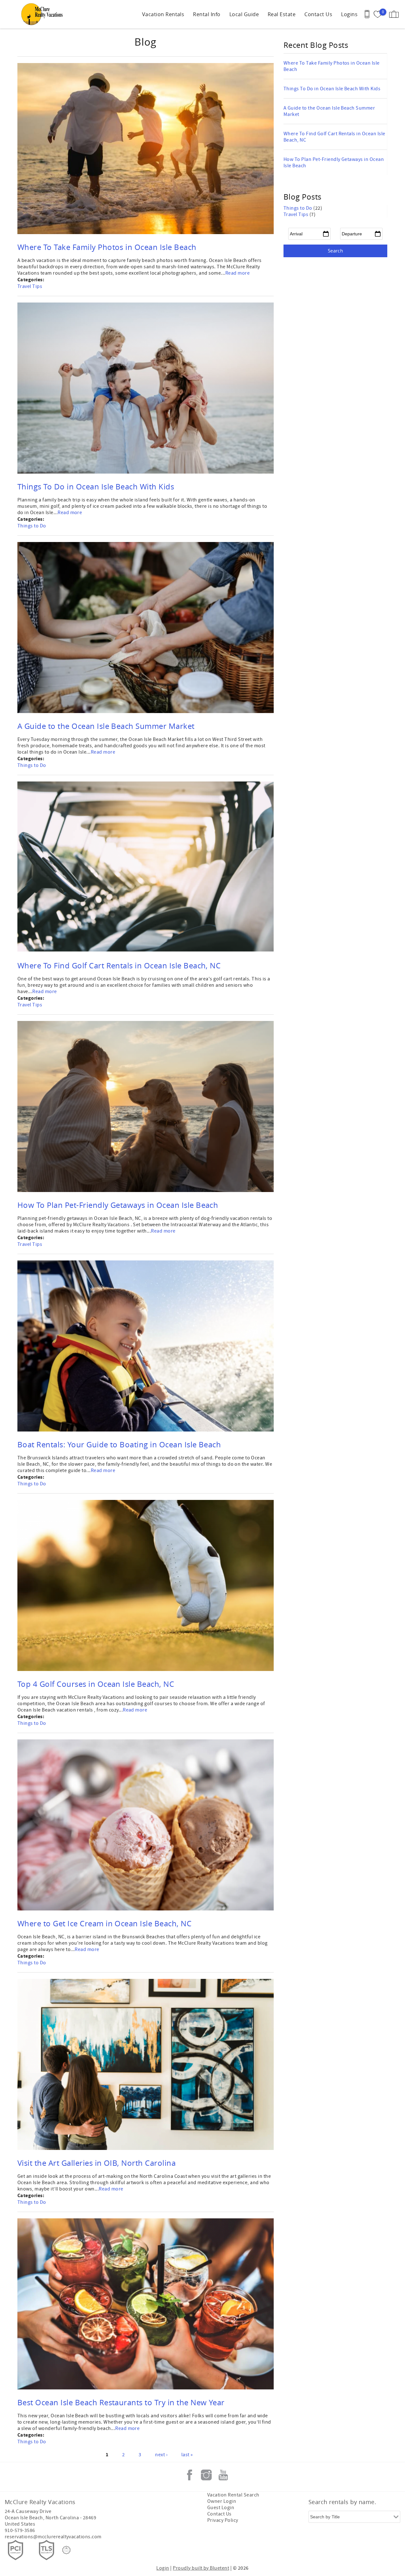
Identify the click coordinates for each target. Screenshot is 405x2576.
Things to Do (32, 526)
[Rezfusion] (66, 2550)
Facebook (190, 2475)
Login (163, 2568)
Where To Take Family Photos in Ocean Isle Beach (107, 247)
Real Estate (282, 14)
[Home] (44, 14)
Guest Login (221, 2508)
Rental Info (207, 14)
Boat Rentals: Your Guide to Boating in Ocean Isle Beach (119, 1444)
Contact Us (318, 14)
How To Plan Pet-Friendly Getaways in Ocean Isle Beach (118, 1205)
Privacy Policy (223, 2520)
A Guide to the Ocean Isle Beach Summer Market (106, 726)
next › (161, 2455)
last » (187, 2455)
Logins (349, 14)
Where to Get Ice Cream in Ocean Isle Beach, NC (104, 1923)
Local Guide (244, 14)
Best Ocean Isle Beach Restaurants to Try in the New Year (121, 2402)
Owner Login (222, 2501)
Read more (237, 273)
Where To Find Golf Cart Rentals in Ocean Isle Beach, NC (119, 966)
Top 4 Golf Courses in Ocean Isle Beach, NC (96, 1684)
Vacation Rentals (163, 14)
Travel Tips (30, 286)
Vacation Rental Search (233, 2495)
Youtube (223, 2475)
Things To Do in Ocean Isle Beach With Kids (96, 487)
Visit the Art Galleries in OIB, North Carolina (97, 2163)
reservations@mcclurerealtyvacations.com (53, 2537)
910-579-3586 (20, 2530)
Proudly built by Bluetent (201, 2568)
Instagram (206, 2475)
